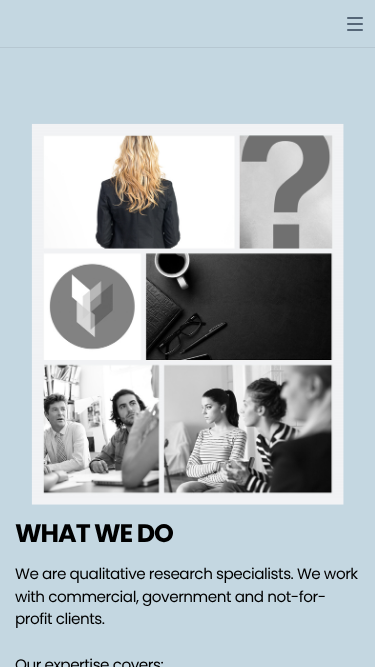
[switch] (355, 24)
